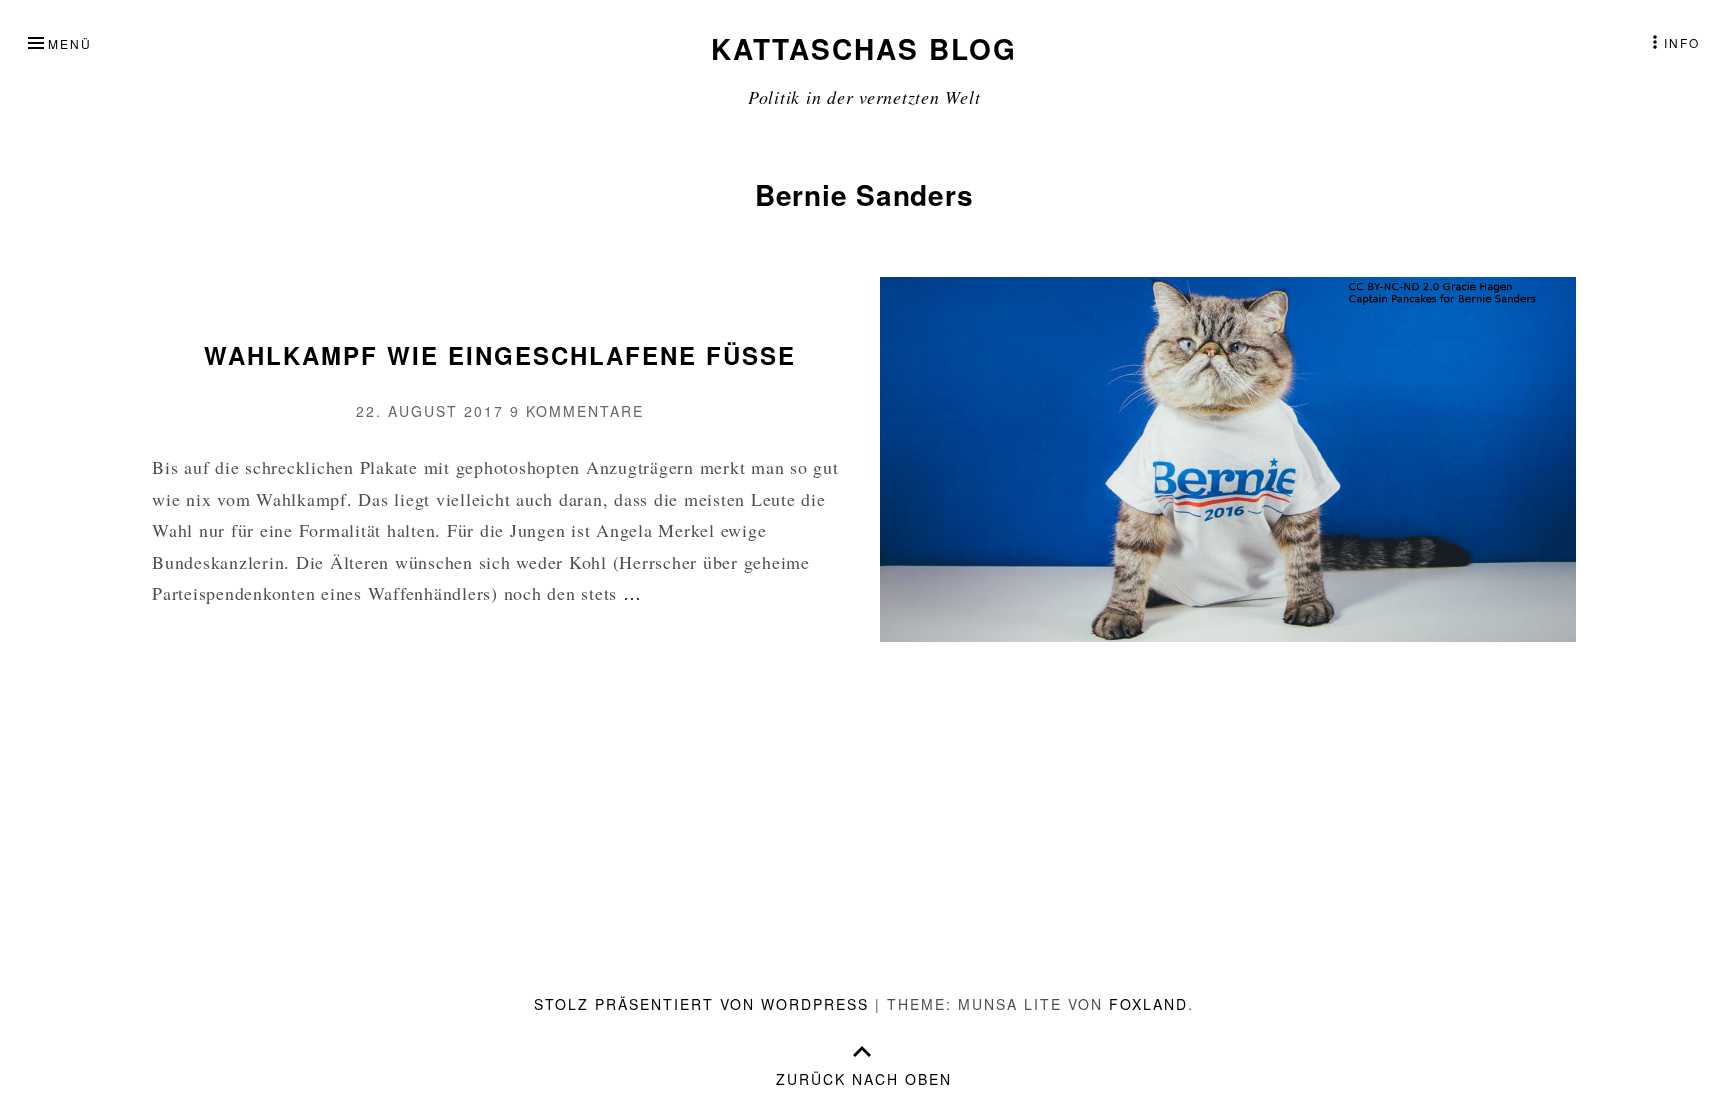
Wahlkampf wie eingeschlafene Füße (500, 355)
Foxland (1148, 1004)
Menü (70, 43)
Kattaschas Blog (864, 48)
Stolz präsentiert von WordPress (701, 1004)
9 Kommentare (577, 411)
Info (1682, 42)
